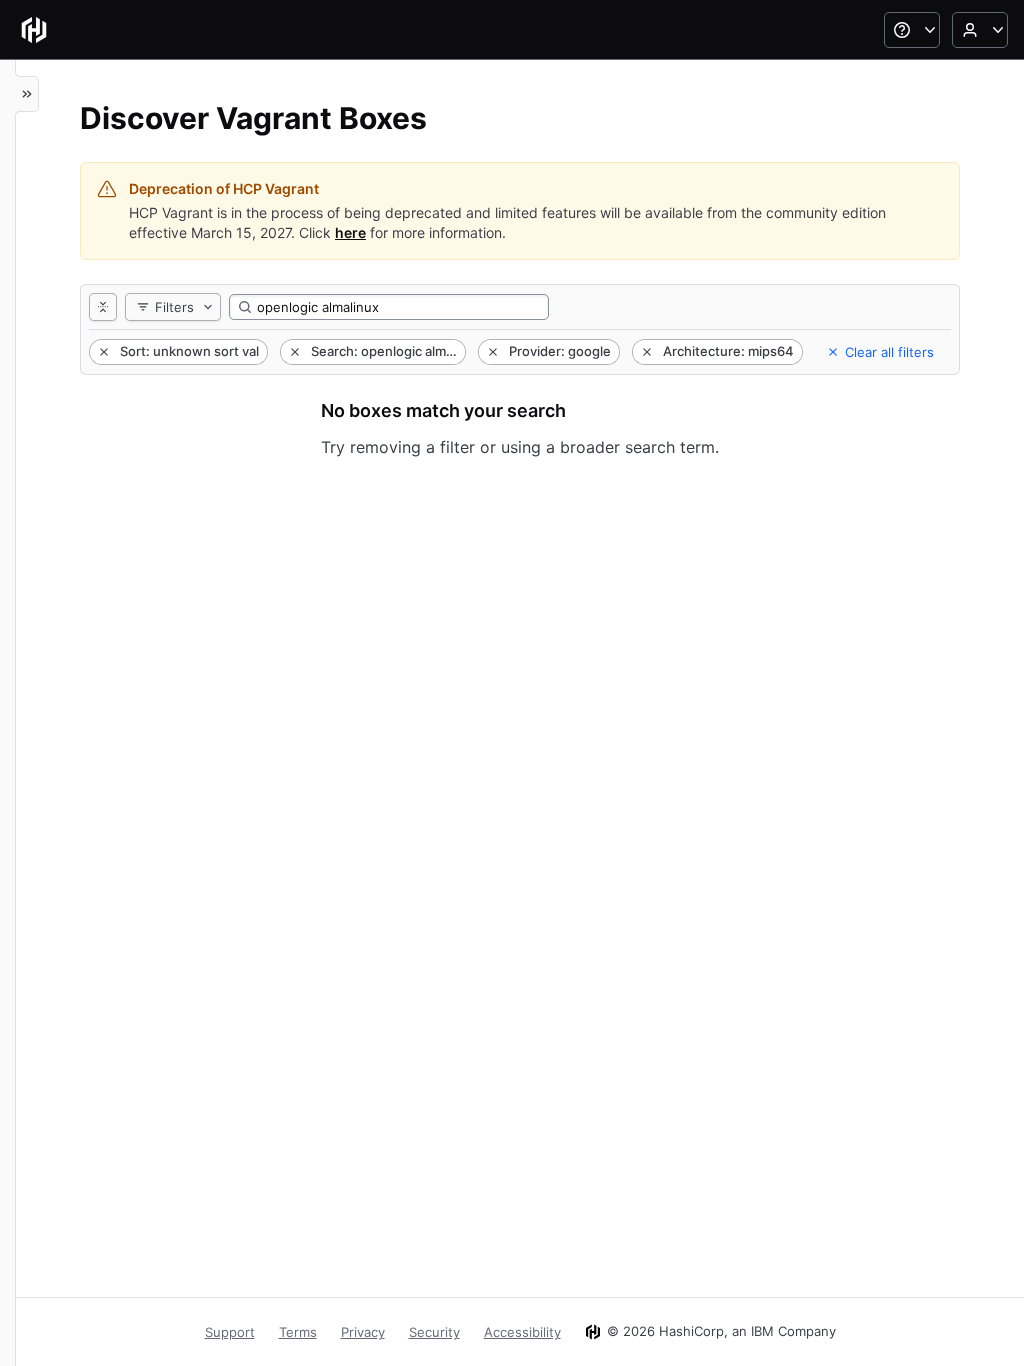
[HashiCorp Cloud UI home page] (34, 30)
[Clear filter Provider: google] (491, 352)
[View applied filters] (103, 307)
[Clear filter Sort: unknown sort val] (102, 352)
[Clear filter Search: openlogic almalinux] (293, 352)
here (350, 232)
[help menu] (912, 30)
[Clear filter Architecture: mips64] (645, 352)
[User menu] (980, 30)
